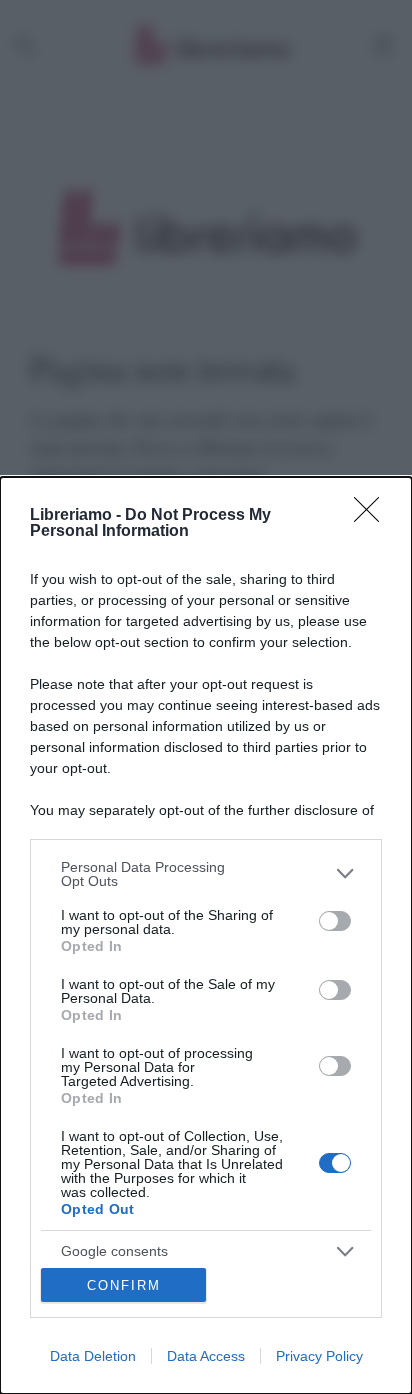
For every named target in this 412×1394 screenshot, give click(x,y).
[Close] (373, 516)
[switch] (335, 921)
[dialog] (206, 935)
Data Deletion (93, 1356)
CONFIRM (124, 1285)
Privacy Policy (319, 1356)
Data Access (206, 1356)
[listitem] (206, 874)
